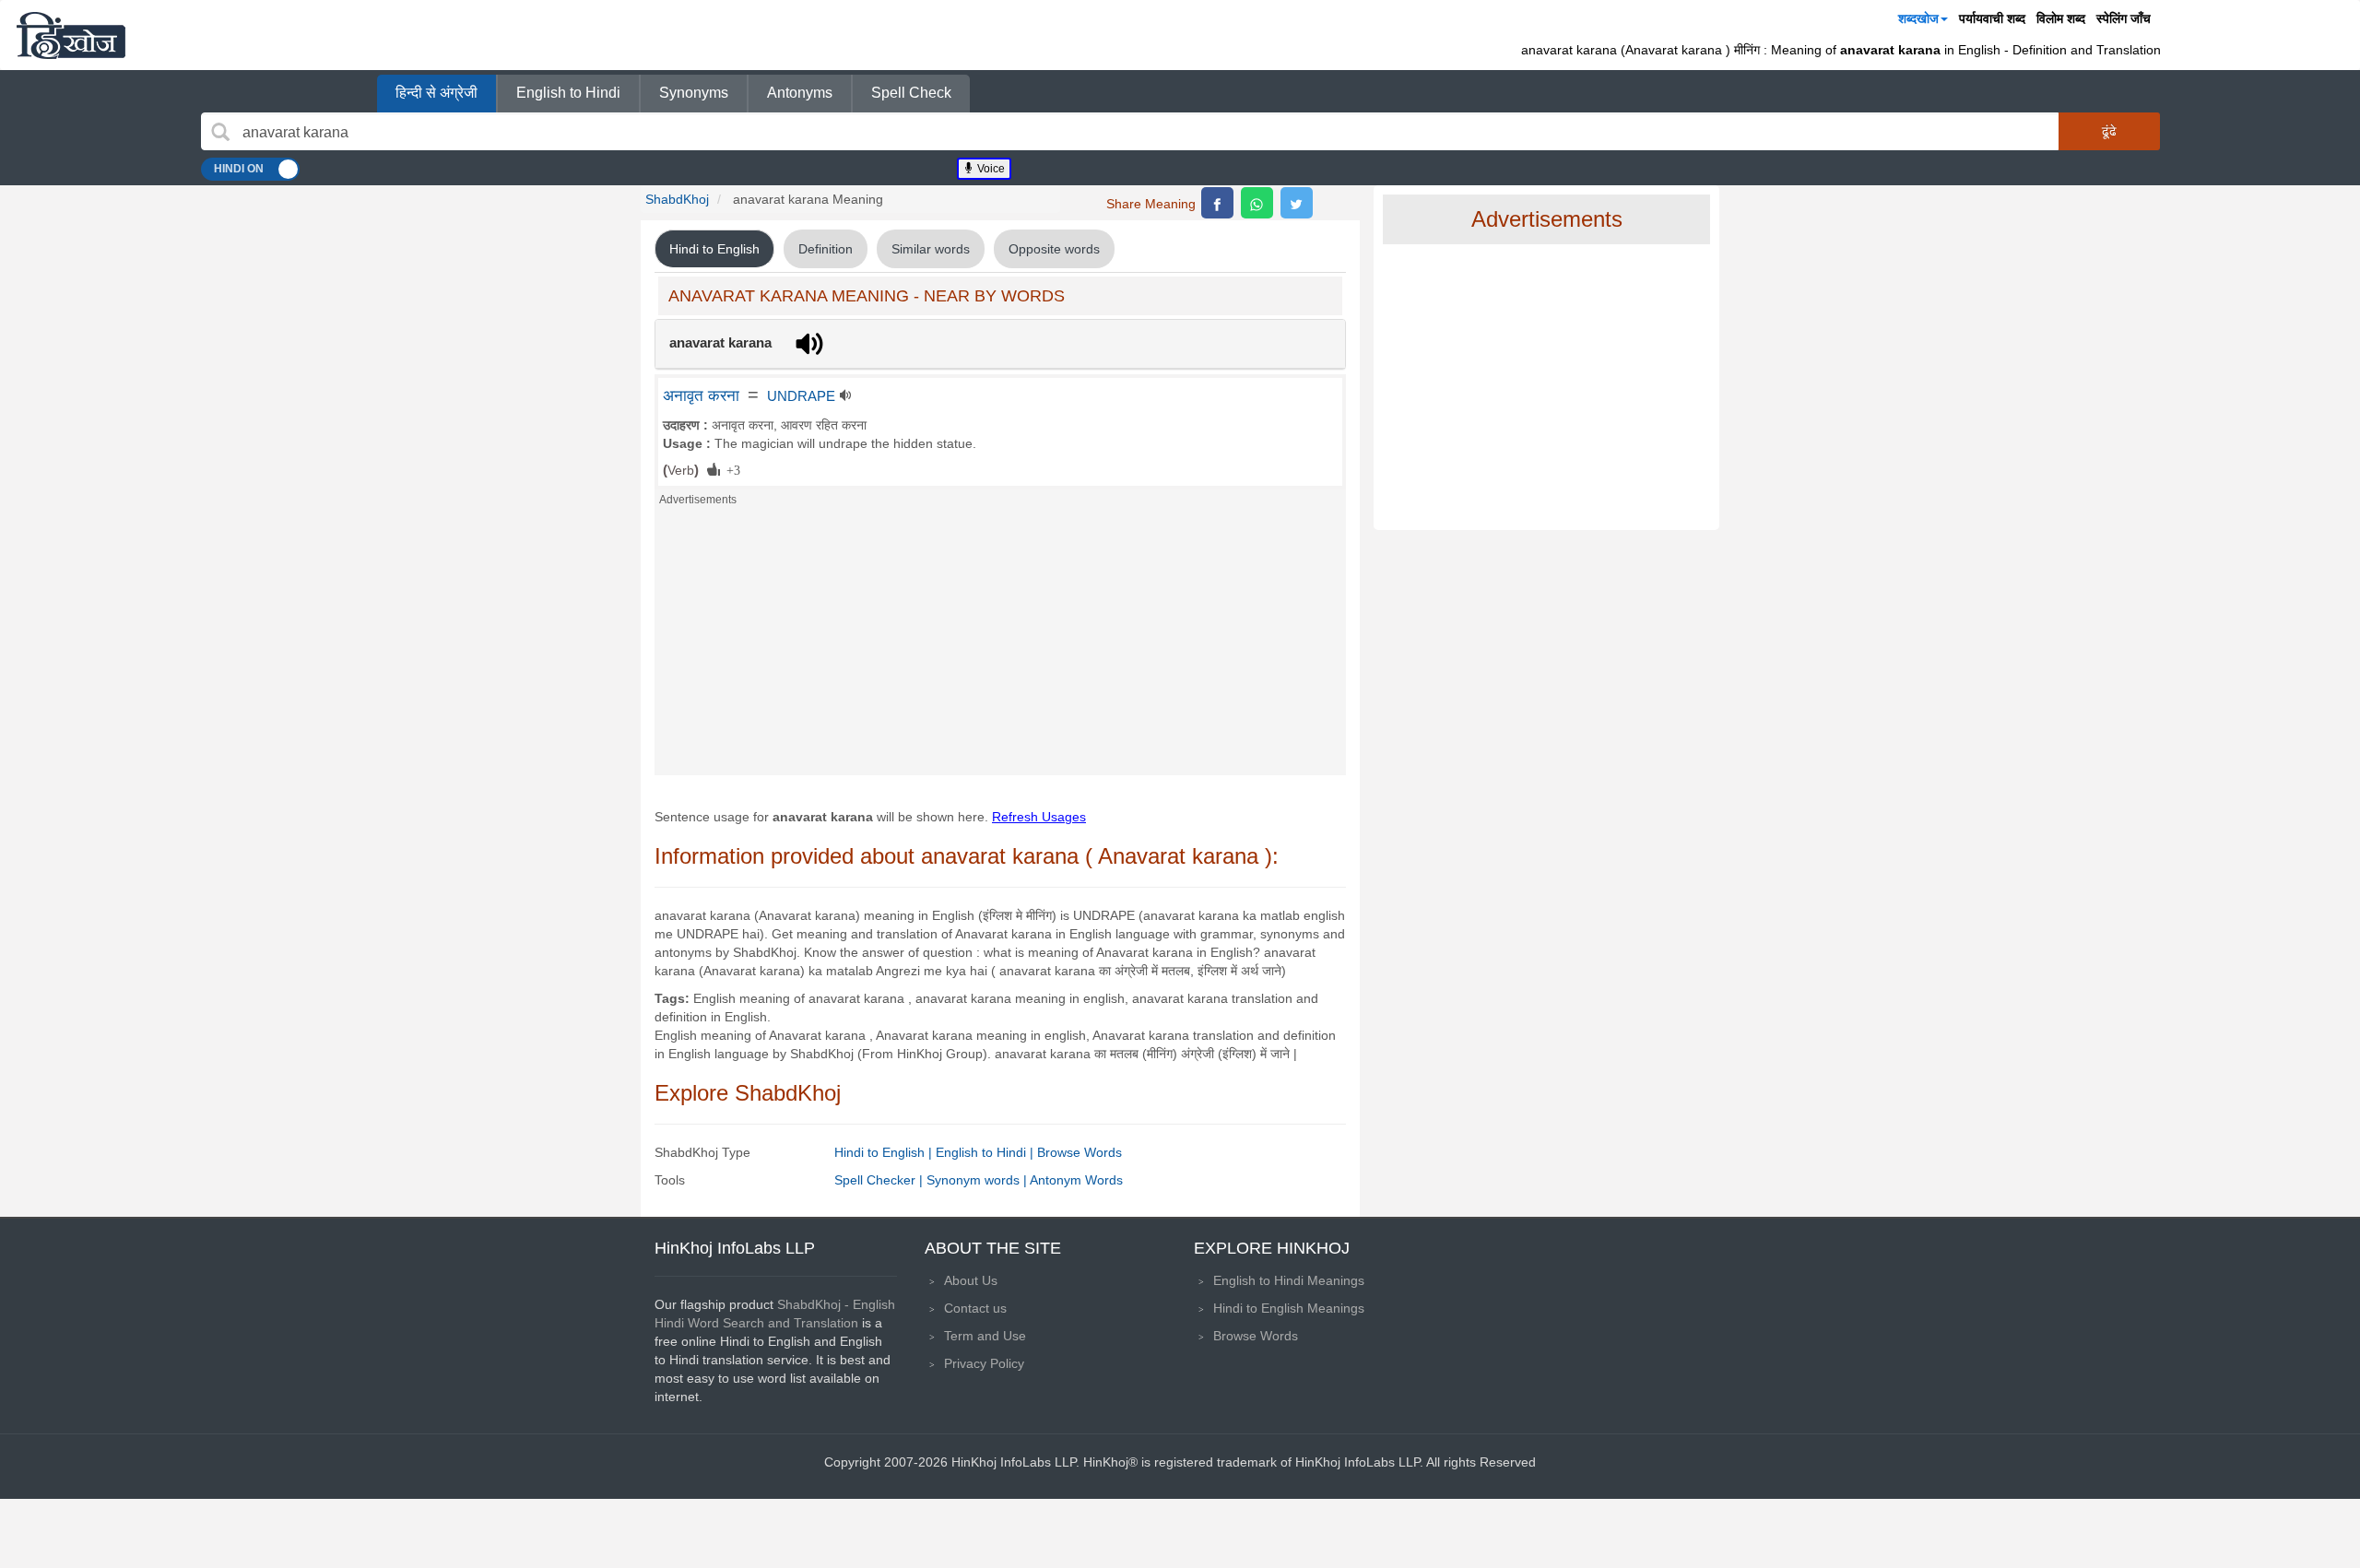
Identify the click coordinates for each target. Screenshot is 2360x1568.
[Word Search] (220, 132)
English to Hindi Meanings (1289, 1280)
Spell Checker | (880, 1180)
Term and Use (985, 1336)
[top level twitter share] (1297, 203)
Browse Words (1080, 1152)
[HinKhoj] (71, 35)
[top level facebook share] (1217, 203)
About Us (971, 1280)
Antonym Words (1076, 1180)
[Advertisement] (1000, 646)
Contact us (975, 1308)
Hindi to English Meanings (1289, 1308)
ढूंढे (2109, 131)
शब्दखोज (1918, 18)
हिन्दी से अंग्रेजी (437, 93)
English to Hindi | (986, 1152)
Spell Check (911, 93)
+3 (730, 469)
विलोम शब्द (2061, 18)
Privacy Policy (984, 1363)
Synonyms (694, 93)
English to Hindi (568, 93)
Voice (990, 169)
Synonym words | (978, 1180)
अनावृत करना (701, 395)
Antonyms (800, 93)
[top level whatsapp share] (1257, 203)
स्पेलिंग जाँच (2124, 18)
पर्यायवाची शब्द (1992, 18)
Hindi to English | (885, 1152)
